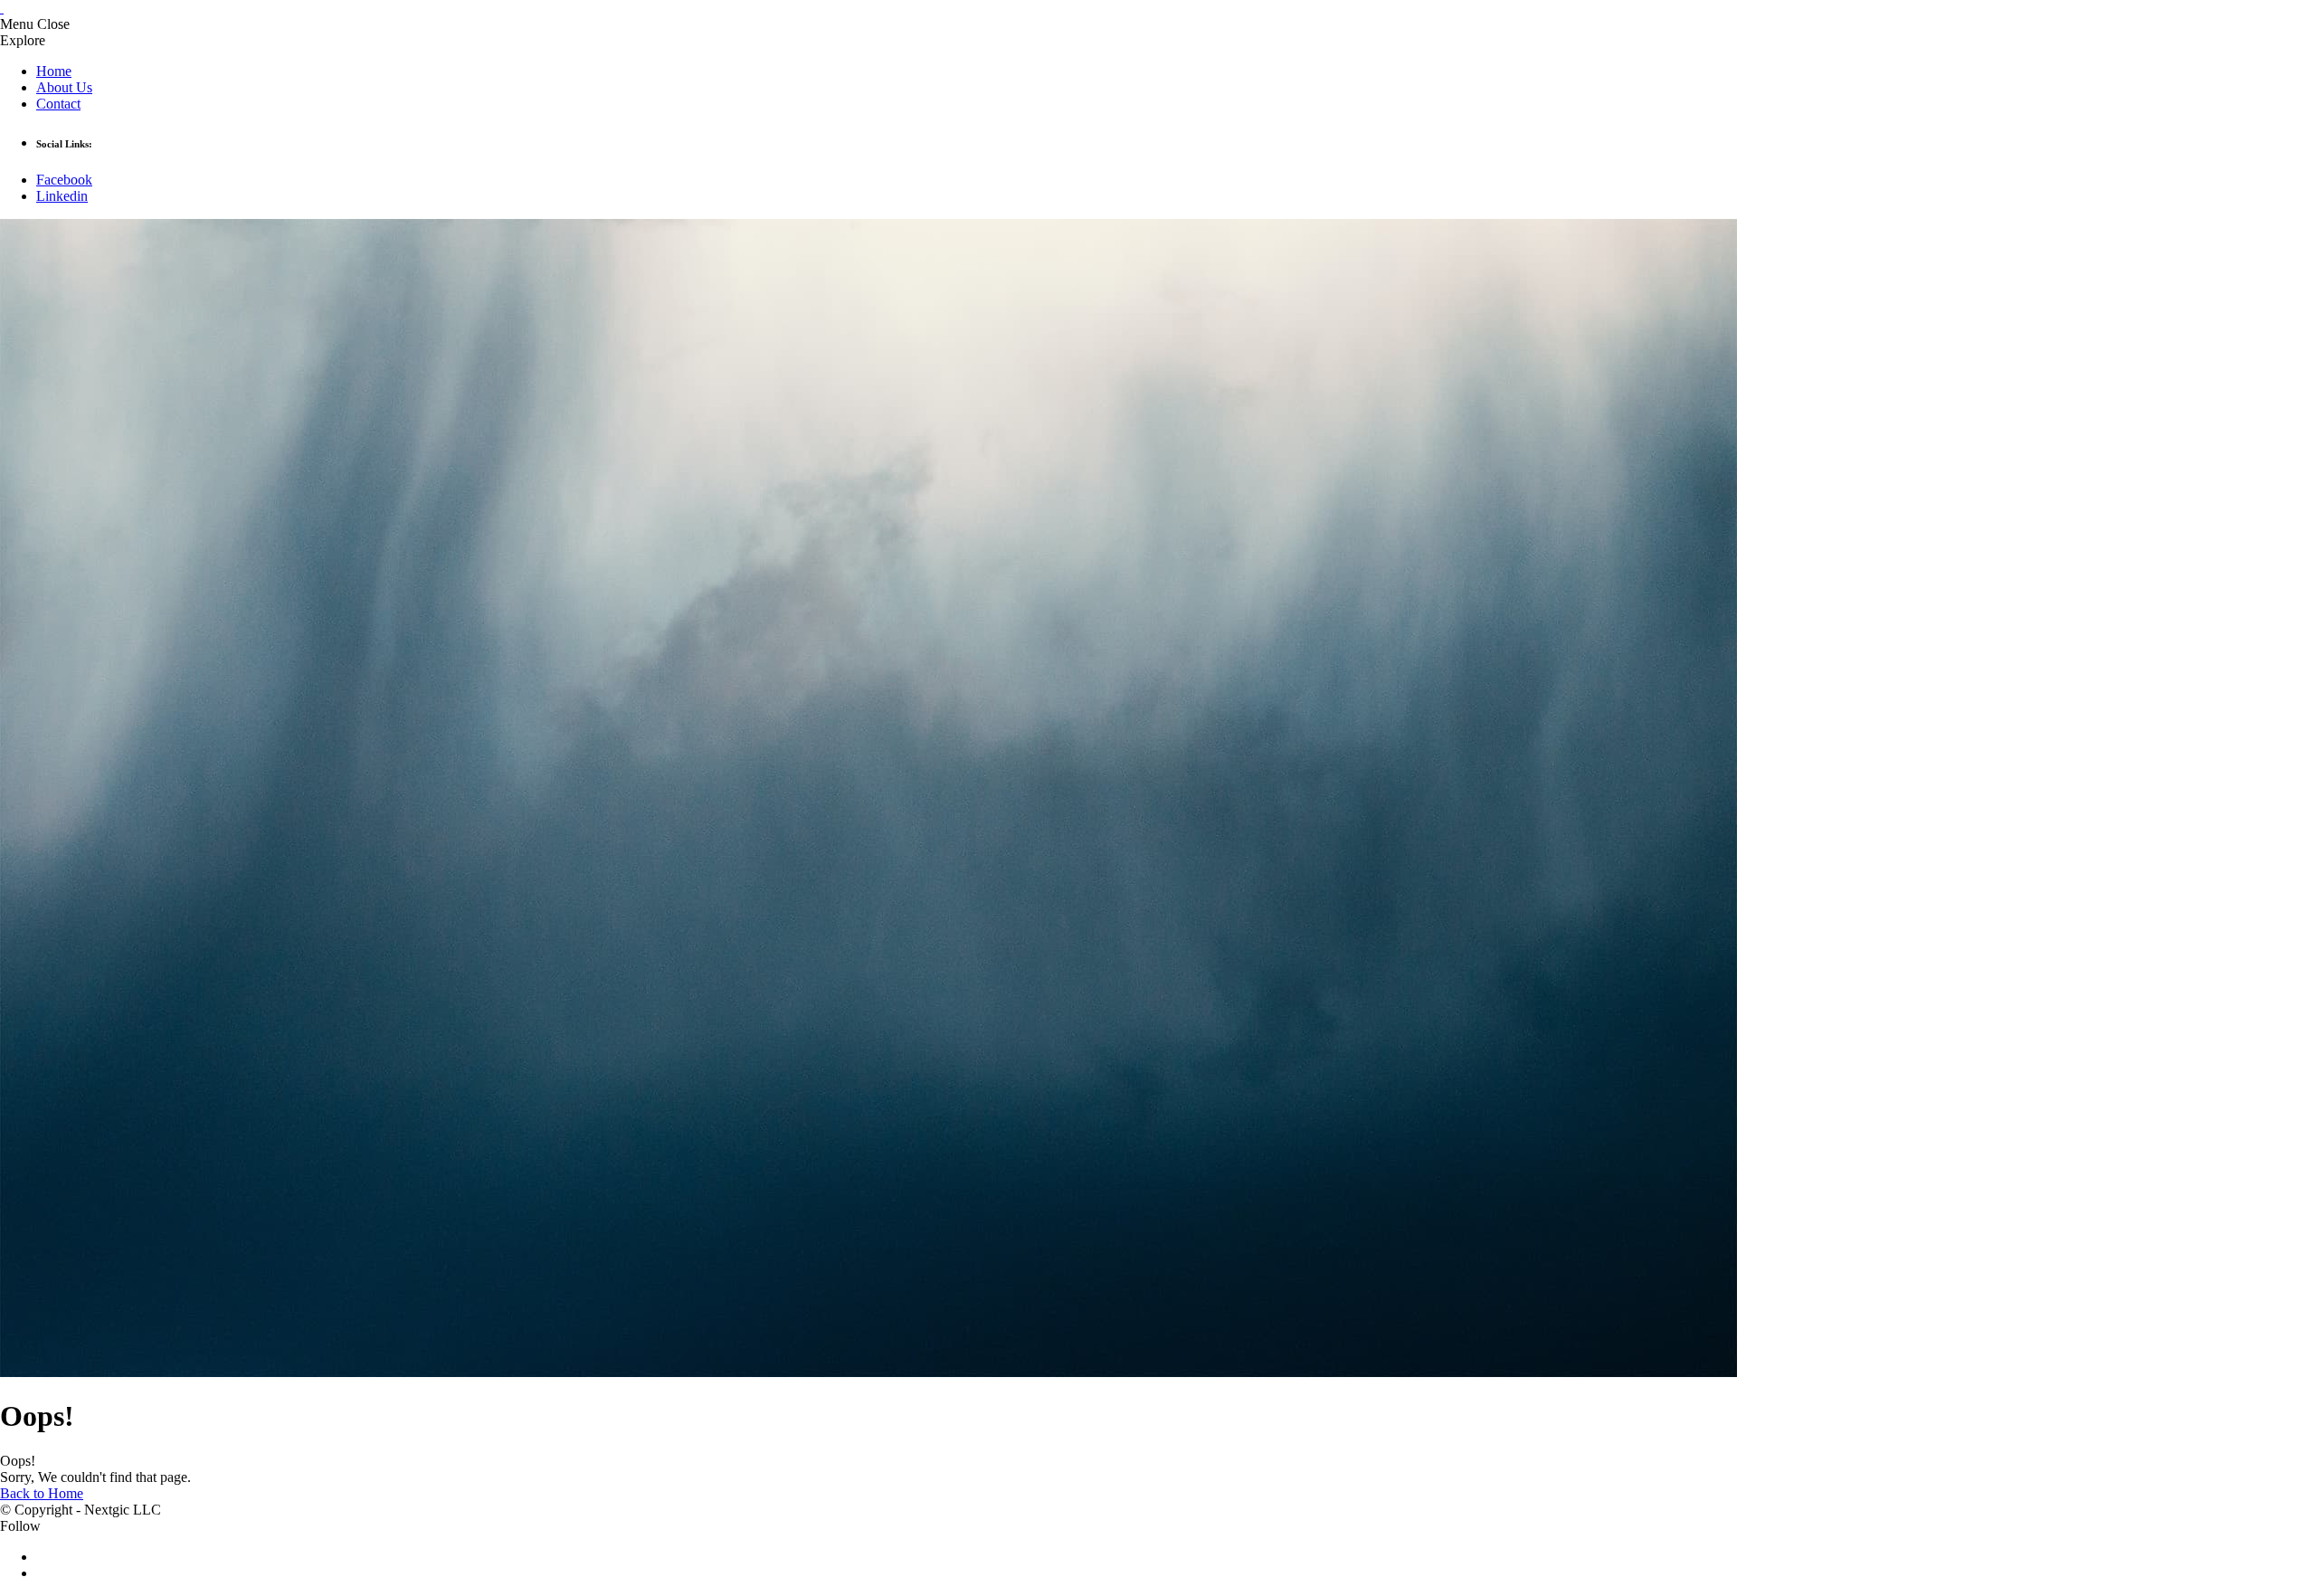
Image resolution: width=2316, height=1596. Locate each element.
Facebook (64, 180)
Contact (58, 104)
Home (54, 71)
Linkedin (62, 196)
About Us (64, 87)
